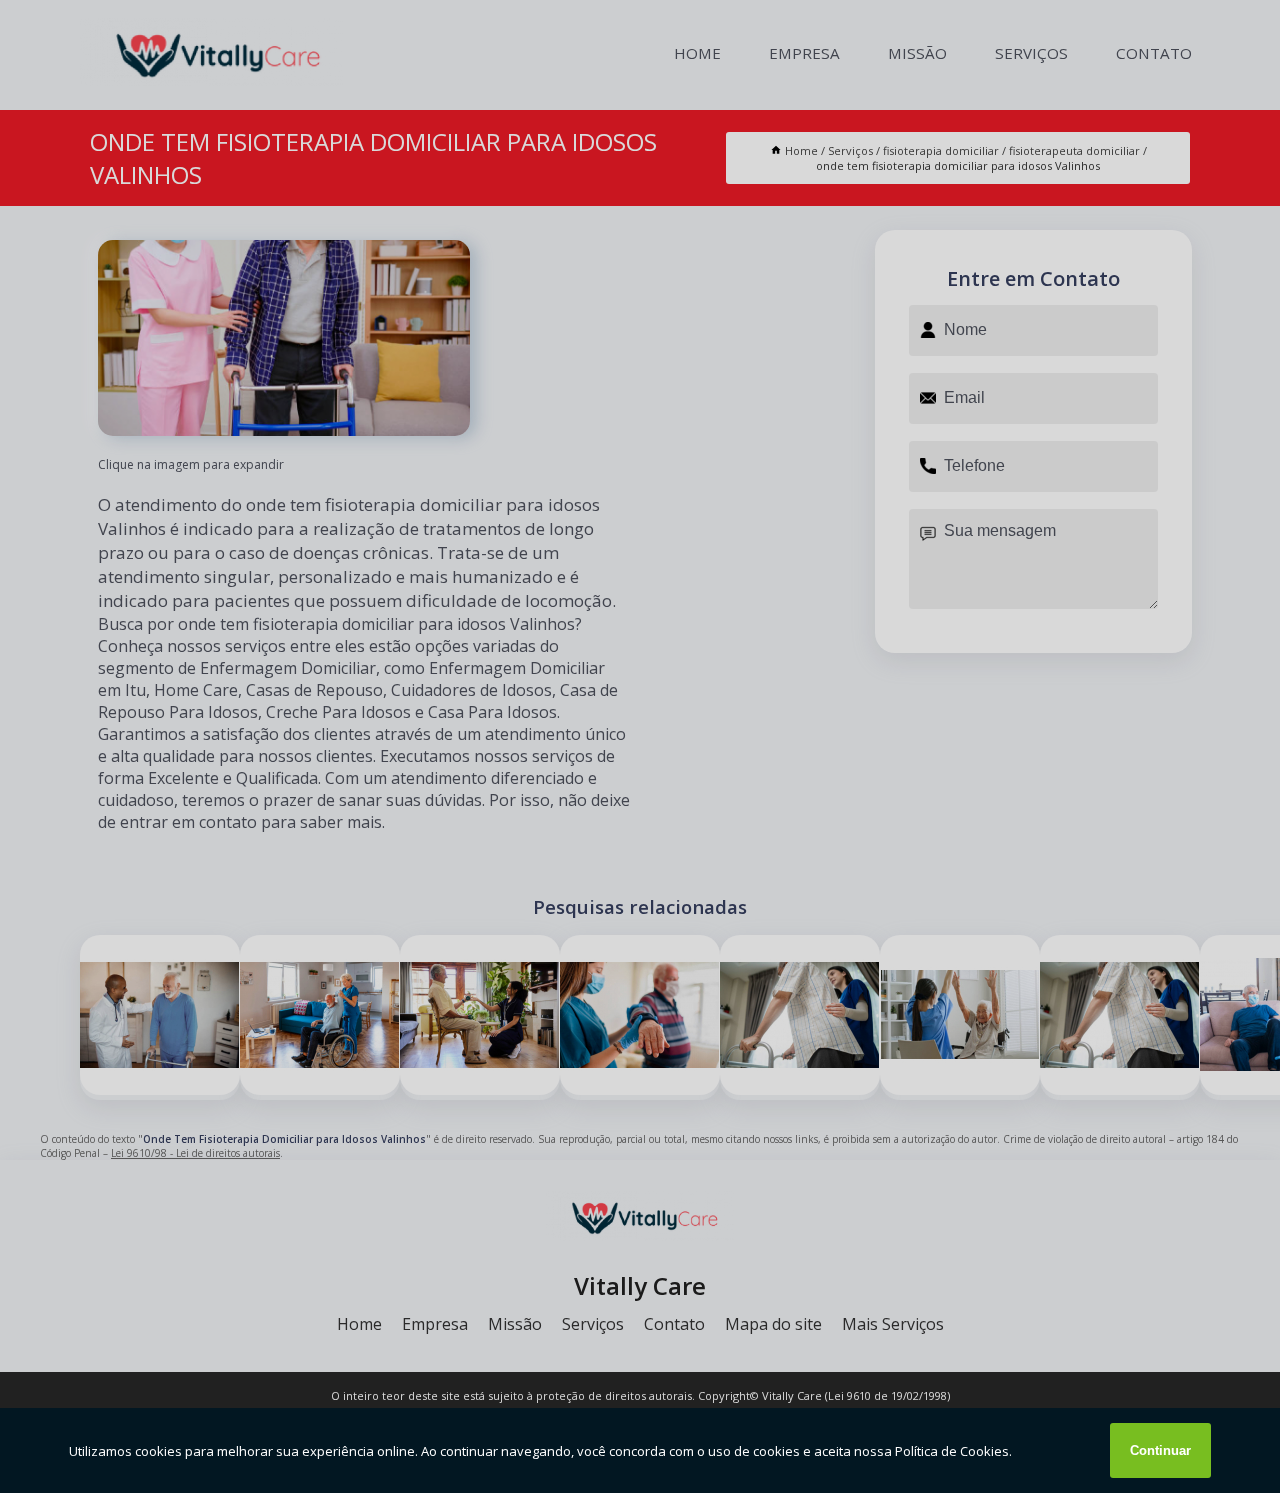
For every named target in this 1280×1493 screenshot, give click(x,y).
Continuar (1160, 1450)
